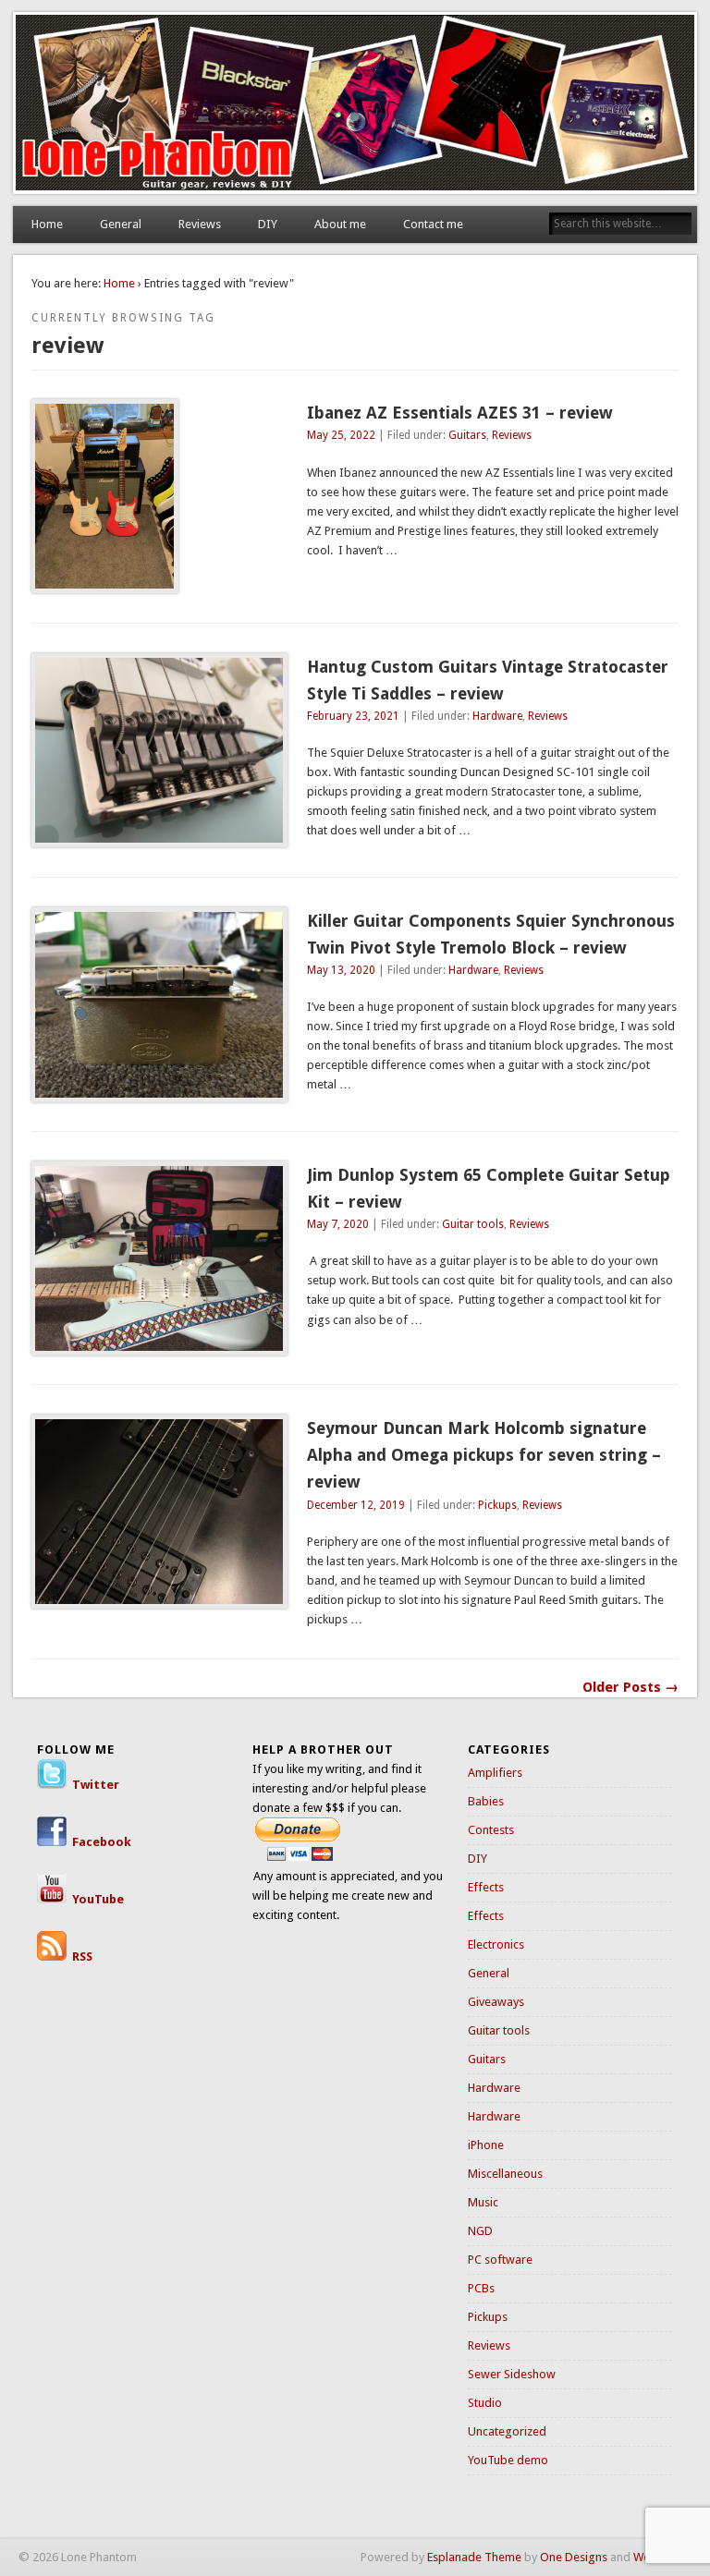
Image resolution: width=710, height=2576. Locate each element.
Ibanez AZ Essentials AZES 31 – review (460, 413)
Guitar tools (473, 1224)
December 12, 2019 (356, 1505)
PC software (500, 2260)
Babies (486, 1801)
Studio (485, 2403)
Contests (491, 1830)
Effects (486, 1887)
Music (483, 2202)
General (121, 224)
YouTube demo (508, 2460)
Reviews (200, 224)
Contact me (433, 224)
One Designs (574, 2557)
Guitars (467, 435)
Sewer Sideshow (512, 2374)
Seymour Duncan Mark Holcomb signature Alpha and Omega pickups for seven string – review (484, 1455)
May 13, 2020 (341, 970)
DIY (268, 224)
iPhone (486, 2145)
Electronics (496, 1944)
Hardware (497, 716)
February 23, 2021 (353, 716)
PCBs (481, 2288)
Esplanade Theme (474, 2557)
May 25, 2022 (341, 435)
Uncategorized (507, 2431)
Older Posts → (630, 1687)
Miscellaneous (505, 2174)
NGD (480, 2231)
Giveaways (496, 2002)
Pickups (497, 1505)
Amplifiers (495, 1773)
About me (340, 224)
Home (47, 224)
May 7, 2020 (338, 1224)
